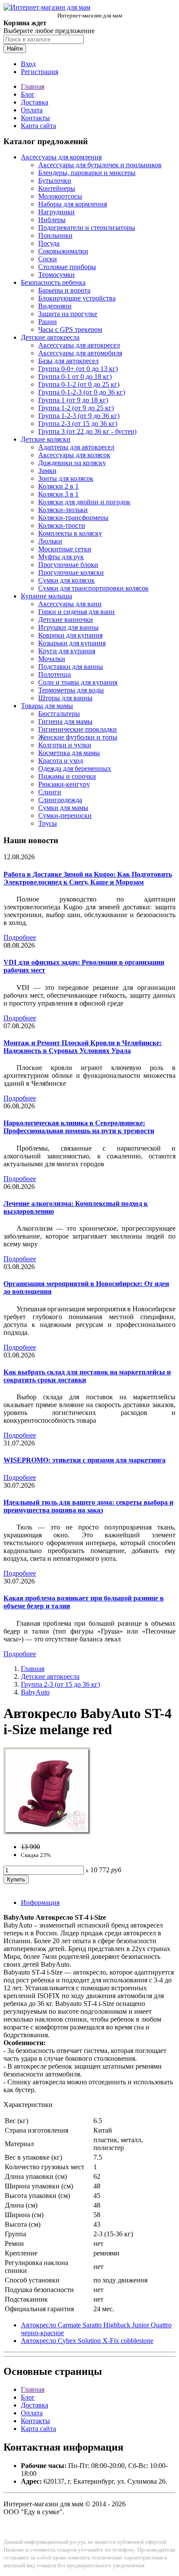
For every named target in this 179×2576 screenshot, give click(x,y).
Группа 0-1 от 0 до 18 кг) (75, 376)
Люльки (50, 541)
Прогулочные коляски (71, 572)
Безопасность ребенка (53, 282)
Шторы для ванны (65, 698)
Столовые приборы (67, 267)
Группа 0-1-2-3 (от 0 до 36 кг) (82, 392)
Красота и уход (61, 761)
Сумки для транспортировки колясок (93, 588)
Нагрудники (56, 212)
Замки (47, 471)
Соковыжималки (63, 251)
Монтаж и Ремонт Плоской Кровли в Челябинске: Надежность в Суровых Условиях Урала (83, 1047)
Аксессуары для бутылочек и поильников (100, 165)
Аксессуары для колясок (74, 455)
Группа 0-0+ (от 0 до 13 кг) (78, 369)
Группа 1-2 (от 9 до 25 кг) (76, 408)
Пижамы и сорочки (67, 776)
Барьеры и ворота (64, 290)
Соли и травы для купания (78, 682)
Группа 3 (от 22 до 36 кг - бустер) (87, 431)
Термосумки (56, 275)
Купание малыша (46, 596)
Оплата (32, 110)
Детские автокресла (50, 337)
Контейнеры (57, 188)
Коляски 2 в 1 (58, 486)
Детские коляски (46, 439)
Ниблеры (52, 220)
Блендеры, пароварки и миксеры (87, 173)
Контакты (35, 118)
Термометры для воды (71, 690)
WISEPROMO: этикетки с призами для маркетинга (85, 1460)
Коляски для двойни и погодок (84, 502)
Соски (48, 259)
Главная (33, 86)
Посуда (49, 243)
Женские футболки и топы (78, 737)
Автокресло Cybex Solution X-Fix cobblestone (87, 2341)
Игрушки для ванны (68, 627)
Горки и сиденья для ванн (76, 612)
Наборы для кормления (73, 204)
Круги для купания (67, 651)
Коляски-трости (62, 525)
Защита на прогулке (68, 314)
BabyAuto (35, 1692)
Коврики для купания (70, 635)
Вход (28, 64)
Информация (40, 1902)
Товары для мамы (47, 706)
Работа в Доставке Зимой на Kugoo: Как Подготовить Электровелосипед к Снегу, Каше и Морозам (88, 878)
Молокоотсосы (60, 196)
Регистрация (40, 72)
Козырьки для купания (72, 643)
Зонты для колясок (66, 478)
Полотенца (55, 674)
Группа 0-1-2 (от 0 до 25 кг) (79, 384)
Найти (15, 49)
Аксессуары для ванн (70, 604)
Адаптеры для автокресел (76, 447)
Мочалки (52, 659)
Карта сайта (38, 126)
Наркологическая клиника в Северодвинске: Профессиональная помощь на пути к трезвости (79, 1127)
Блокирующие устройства (77, 298)
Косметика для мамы (69, 753)
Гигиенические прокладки (78, 729)
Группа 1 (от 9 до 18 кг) (73, 400)
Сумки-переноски (65, 815)
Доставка (35, 102)
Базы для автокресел (68, 361)
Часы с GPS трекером (70, 329)
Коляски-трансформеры (73, 518)
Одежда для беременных (75, 768)
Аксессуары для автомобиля (80, 353)
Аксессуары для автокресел (79, 345)
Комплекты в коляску (70, 533)
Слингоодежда (60, 800)
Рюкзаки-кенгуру (64, 784)
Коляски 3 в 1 (58, 494)
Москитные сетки (65, 549)
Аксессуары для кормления (61, 157)
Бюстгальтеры (59, 714)
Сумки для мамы (63, 808)
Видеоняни (55, 306)
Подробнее (20, 937)
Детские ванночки (66, 620)
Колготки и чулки (65, 745)
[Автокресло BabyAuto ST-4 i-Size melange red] (47, 1832)
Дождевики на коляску (72, 463)
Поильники (55, 235)
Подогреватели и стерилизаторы (87, 228)
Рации (48, 322)
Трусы (48, 823)
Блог (28, 94)
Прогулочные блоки (68, 565)
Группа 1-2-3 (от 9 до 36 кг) (79, 416)
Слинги (50, 792)
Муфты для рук (61, 557)
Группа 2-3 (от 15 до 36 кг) (78, 424)
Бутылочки (55, 181)
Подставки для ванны (71, 667)
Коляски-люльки (63, 510)
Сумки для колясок (66, 580)
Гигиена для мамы (65, 721)
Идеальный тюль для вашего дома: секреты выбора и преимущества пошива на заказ (88, 1506)
